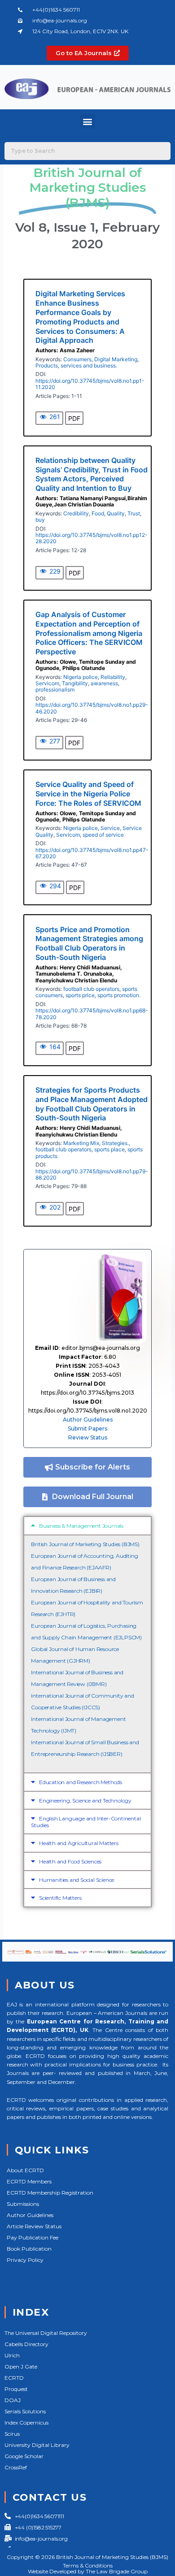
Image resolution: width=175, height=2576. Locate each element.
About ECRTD (25, 2170)
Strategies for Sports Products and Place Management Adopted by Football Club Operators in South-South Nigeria (92, 1104)
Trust (134, 513)
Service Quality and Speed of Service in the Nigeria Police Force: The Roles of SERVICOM (88, 794)
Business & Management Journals (81, 1526)
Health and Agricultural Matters (79, 1843)
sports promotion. (119, 995)
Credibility (76, 513)
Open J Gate (21, 2366)
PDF (74, 418)
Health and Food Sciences (70, 1861)
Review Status (88, 1437)
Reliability (113, 677)
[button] (88, 121)
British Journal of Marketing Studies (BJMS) (85, 1544)
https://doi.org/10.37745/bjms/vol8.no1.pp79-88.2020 (92, 1174)
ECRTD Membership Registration (50, 2193)
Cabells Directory (26, 2344)
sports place (109, 1149)
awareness (104, 683)
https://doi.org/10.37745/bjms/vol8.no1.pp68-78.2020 (92, 1014)
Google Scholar (24, 2456)
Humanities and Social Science (77, 1880)
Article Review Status (34, 2226)
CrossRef (16, 2467)
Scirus (12, 2434)
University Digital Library (37, 2445)
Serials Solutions (25, 2411)
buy (40, 520)
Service (110, 828)
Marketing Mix (81, 1143)
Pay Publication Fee (33, 2237)
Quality (116, 513)
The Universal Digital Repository (46, 2333)
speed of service (103, 835)
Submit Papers (87, 1428)
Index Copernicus (26, 2423)
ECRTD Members (29, 2181)
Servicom (47, 683)
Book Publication (29, 2249)
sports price (80, 995)
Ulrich (12, 2355)
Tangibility (75, 683)
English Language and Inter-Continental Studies (86, 1822)
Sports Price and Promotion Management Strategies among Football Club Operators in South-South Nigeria (89, 943)
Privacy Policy (25, 2260)
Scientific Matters (60, 1898)
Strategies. (115, 1143)
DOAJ (13, 2400)
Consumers (77, 359)
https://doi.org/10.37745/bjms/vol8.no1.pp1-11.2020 (90, 384)
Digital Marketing (116, 359)
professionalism (55, 689)
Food (98, 513)
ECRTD (14, 2378)
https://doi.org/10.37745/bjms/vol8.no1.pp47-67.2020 (92, 853)
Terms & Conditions (88, 2565)
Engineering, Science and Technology (85, 1800)
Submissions (23, 2204)
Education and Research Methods (81, 1782)
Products (47, 365)
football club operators (91, 989)
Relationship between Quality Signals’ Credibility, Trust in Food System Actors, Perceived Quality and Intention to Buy (92, 474)
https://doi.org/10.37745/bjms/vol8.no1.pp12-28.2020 (92, 538)
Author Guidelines (88, 1420)
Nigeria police (81, 677)
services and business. (89, 365)
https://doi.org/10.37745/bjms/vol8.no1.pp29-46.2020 (92, 708)
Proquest (16, 2389)
